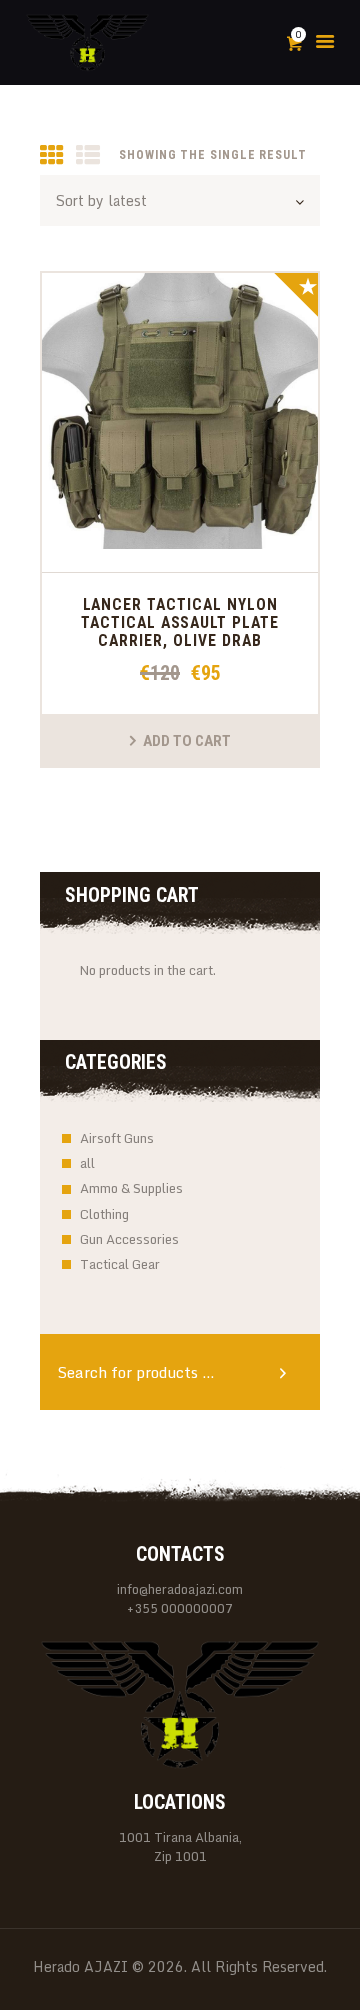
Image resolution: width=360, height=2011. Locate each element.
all (87, 1163)
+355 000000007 (180, 1608)
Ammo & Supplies (131, 1188)
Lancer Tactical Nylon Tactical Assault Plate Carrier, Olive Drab (180, 623)
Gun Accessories (129, 1239)
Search (290, 1372)
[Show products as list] (88, 155)
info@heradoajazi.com (180, 1589)
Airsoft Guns (117, 1138)
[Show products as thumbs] (52, 155)
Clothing (104, 1214)
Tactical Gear (120, 1264)
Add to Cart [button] (187, 741)
